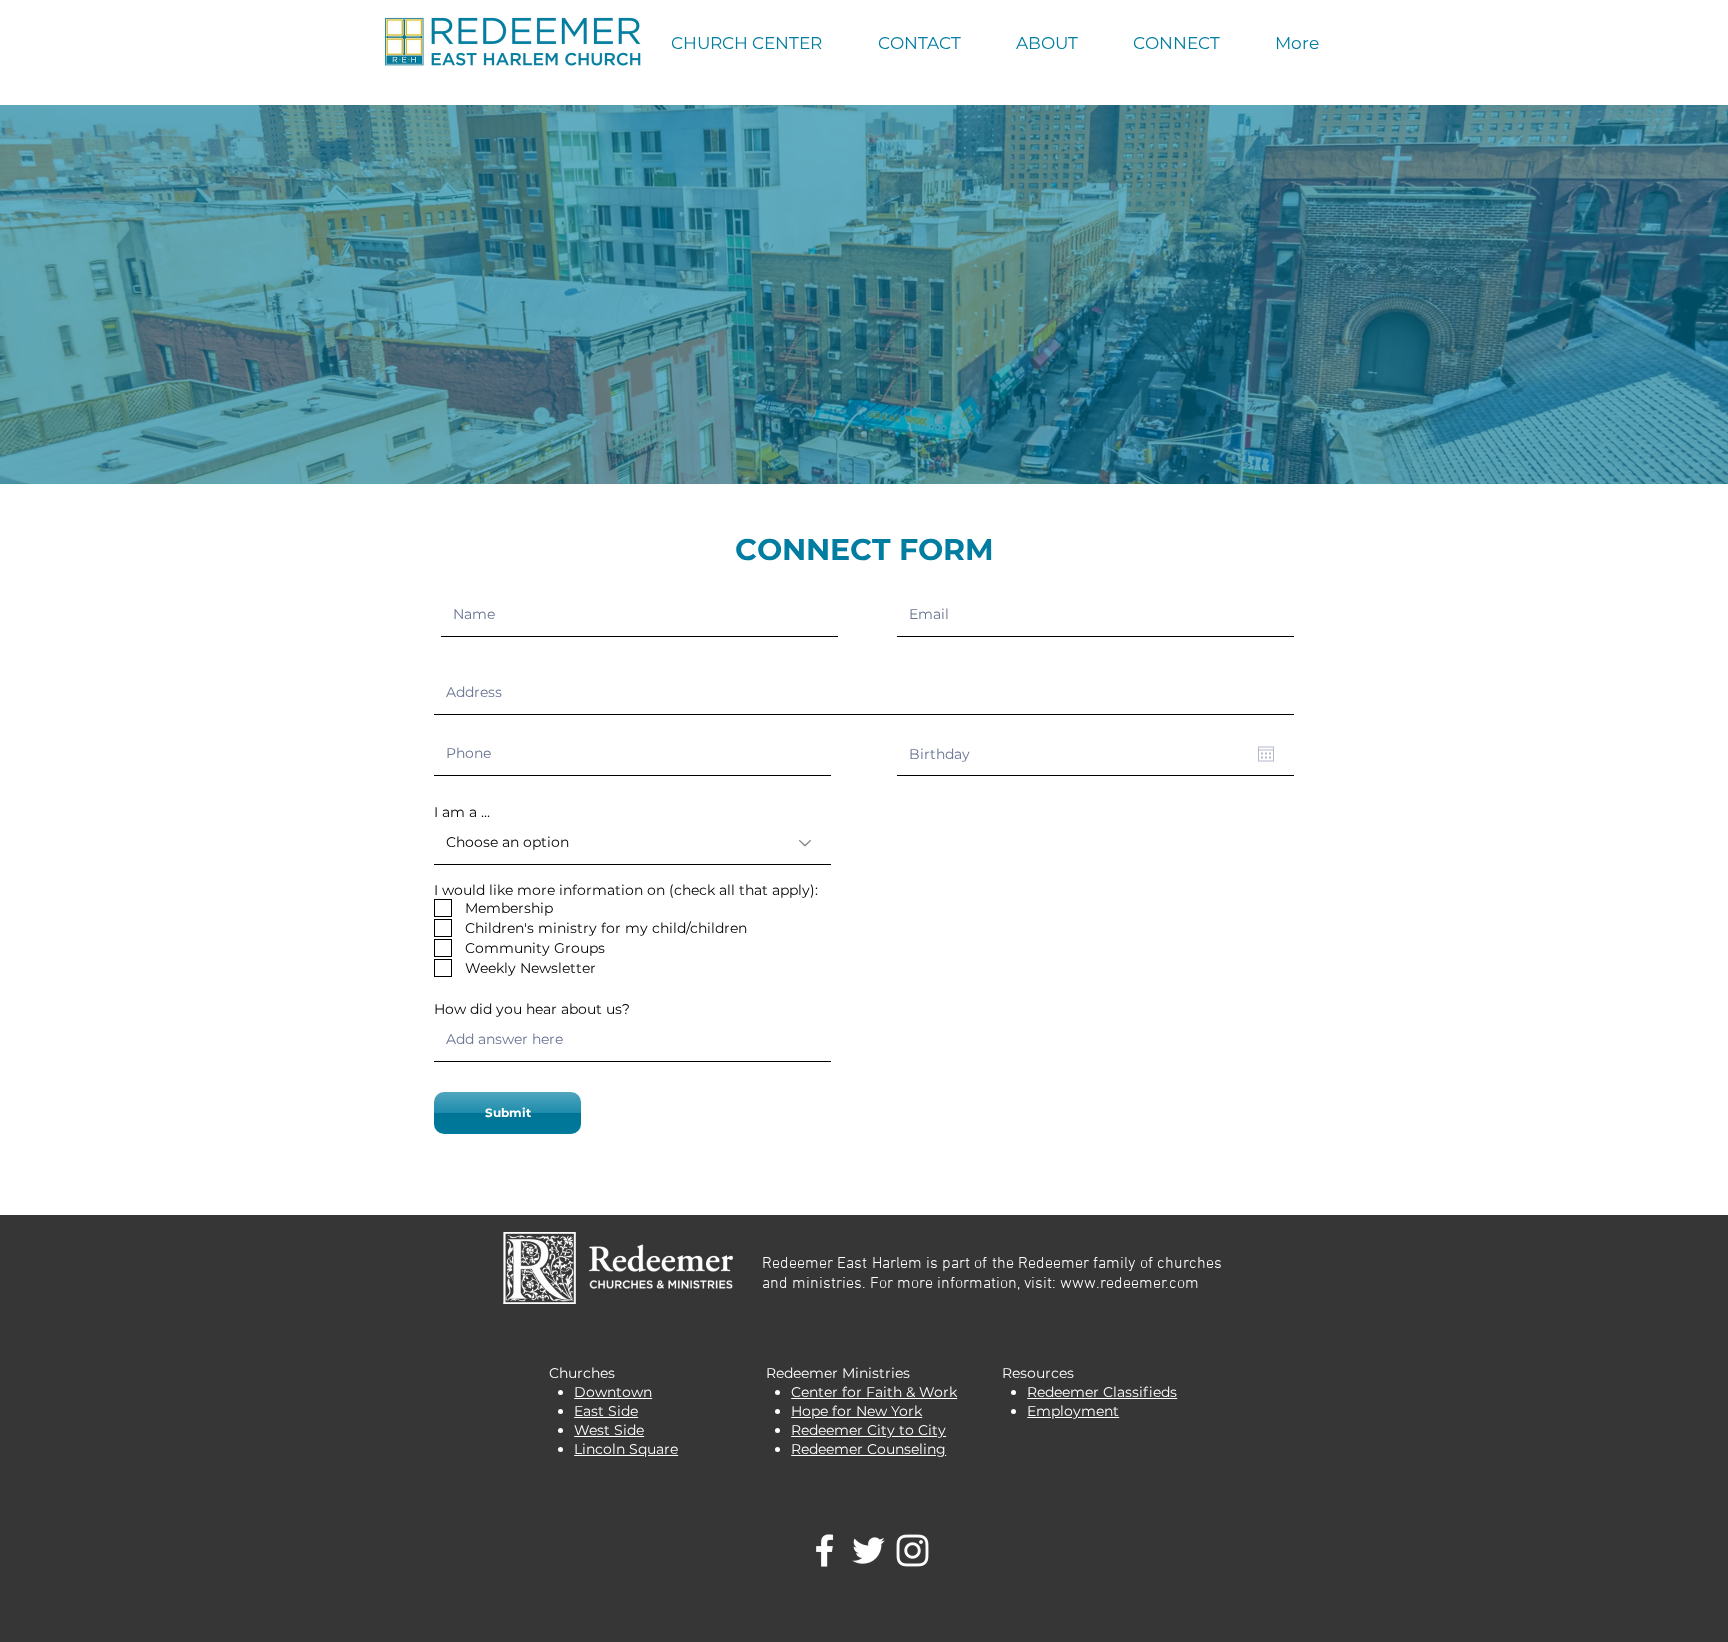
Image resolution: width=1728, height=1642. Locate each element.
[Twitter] (868, 1550)
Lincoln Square (626, 1449)
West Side (609, 1430)
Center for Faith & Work (874, 1392)
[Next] (1619, 294)
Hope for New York (856, 1411)
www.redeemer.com (1129, 1284)
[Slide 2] (864, 434)
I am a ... (462, 812)
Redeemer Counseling (868, 1449)
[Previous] (109, 294)
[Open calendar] (1266, 754)
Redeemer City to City (868, 1430)
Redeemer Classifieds (1102, 1392)
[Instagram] (912, 1550)
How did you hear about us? (532, 1009)
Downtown (613, 1392)
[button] (919, 43)
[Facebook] (824, 1550)
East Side (606, 1411)
